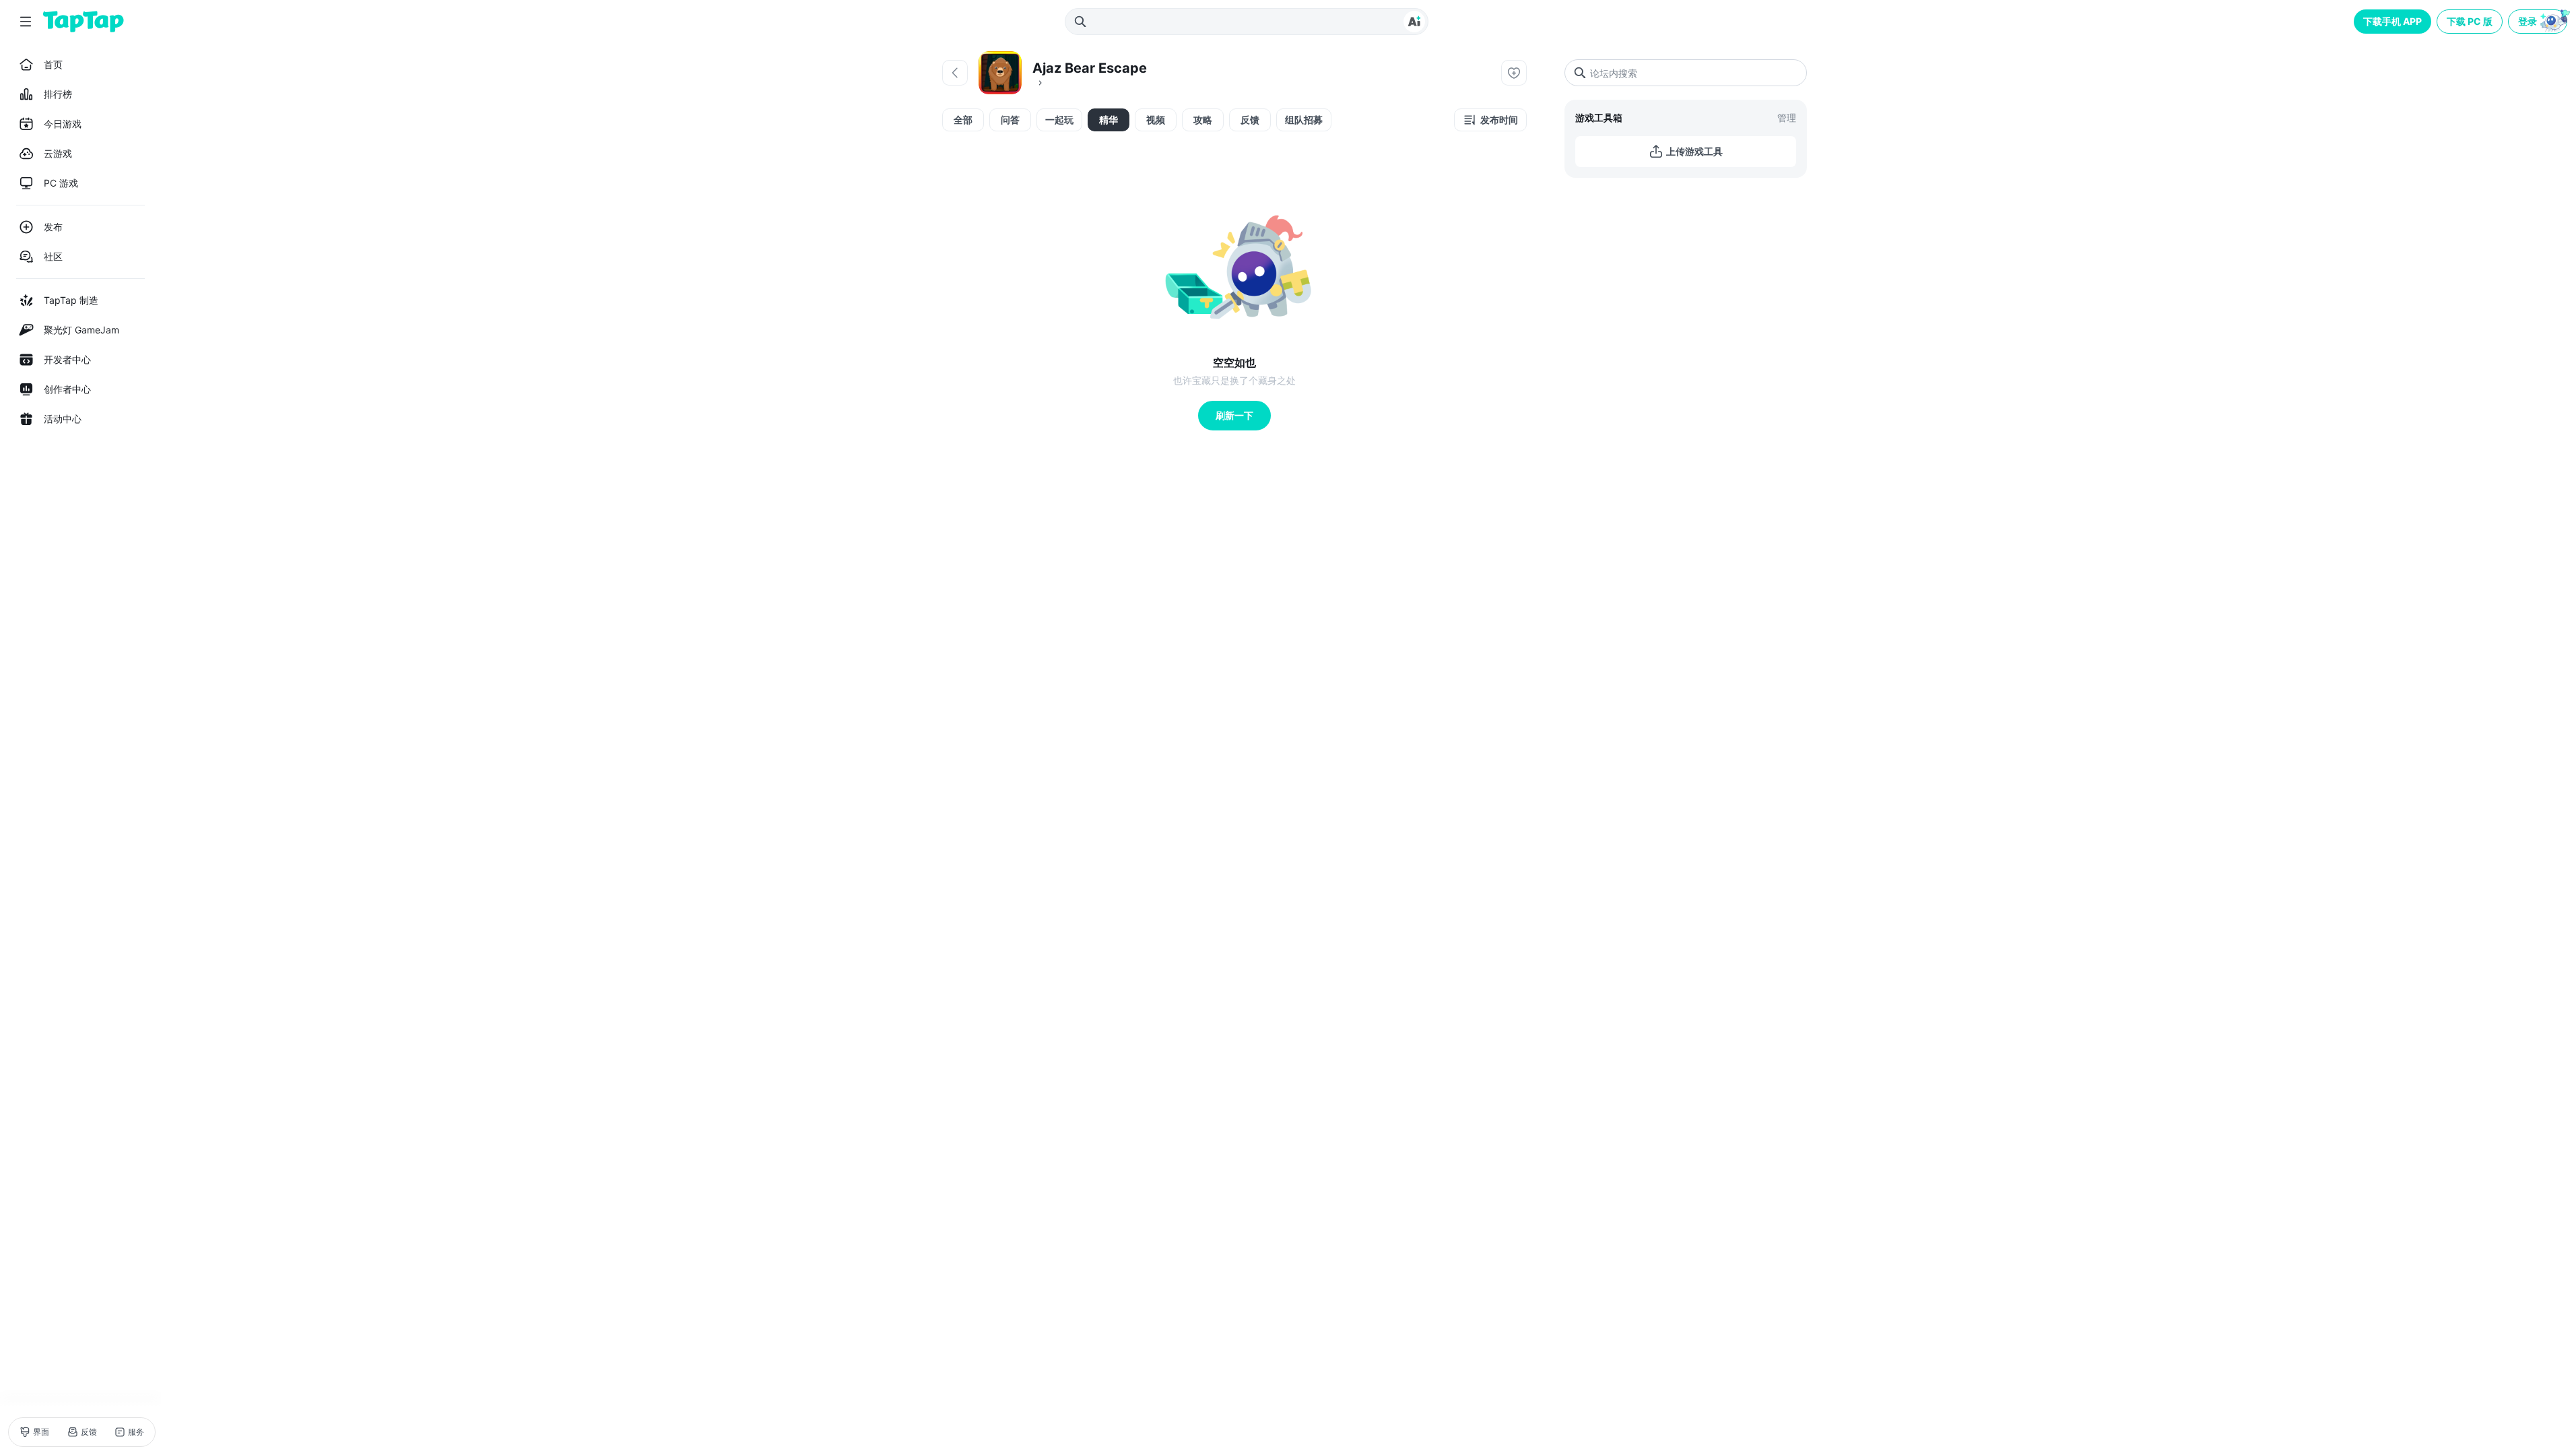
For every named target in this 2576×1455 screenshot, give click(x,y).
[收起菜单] (26, 22)
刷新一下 (1234, 415)
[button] (2539, 22)
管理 (1787, 118)
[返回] (955, 73)
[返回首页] (84, 22)
